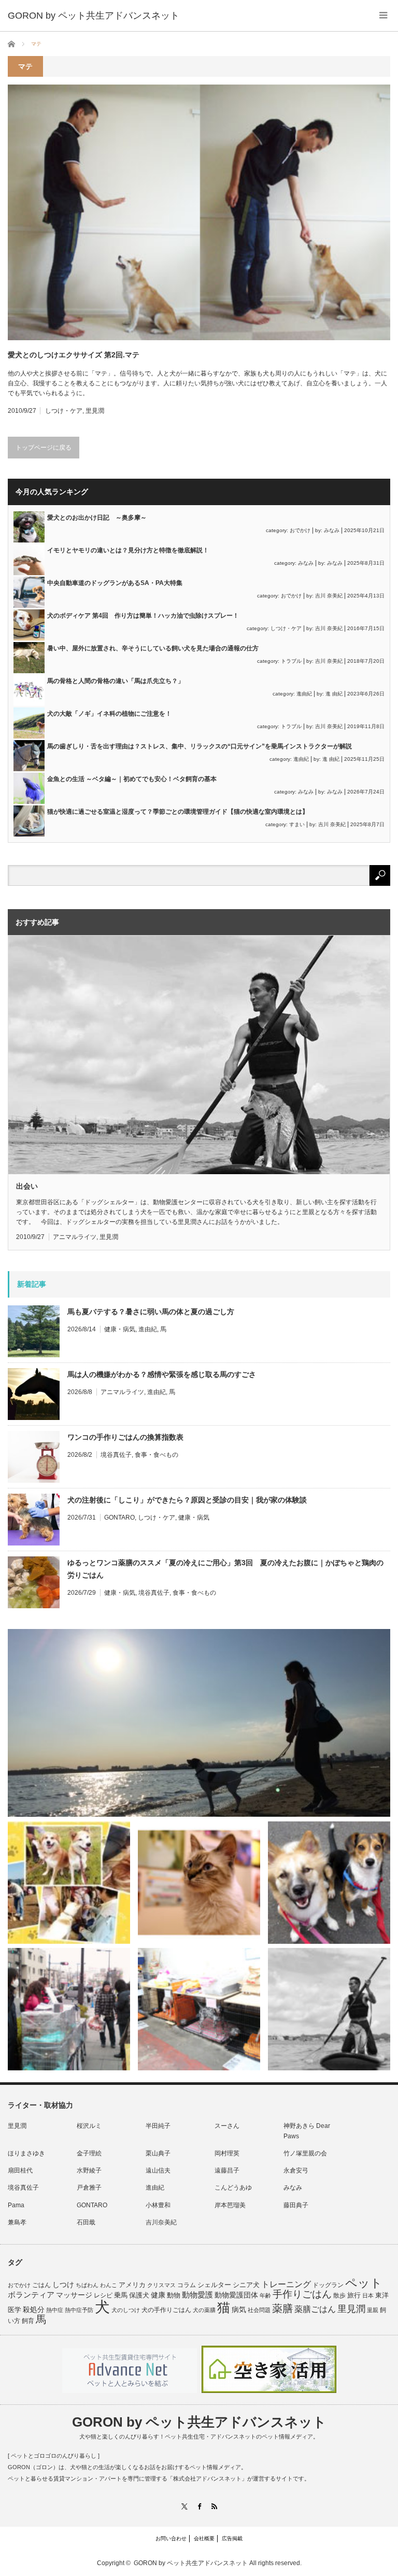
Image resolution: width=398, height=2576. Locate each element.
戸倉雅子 (89, 2188)
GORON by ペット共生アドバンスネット (199, 2422)
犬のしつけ (126, 2310)
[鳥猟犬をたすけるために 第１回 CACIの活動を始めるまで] (199, 2009)
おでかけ (300, 530)
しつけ (63, 2285)
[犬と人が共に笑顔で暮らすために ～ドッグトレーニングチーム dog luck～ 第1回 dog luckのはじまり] (199, 1723)
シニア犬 (246, 2285)
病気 (239, 2310)
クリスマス (161, 2285)
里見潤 (95, 411)
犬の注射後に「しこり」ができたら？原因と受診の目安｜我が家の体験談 (187, 1500)
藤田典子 (296, 2205)
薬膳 (282, 2308)
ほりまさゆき (26, 2153)
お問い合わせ (171, 2538)
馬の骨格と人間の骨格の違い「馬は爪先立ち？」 (116, 681)
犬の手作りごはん (166, 2310)
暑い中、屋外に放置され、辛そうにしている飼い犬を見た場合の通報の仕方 (153, 648)
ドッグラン (328, 2285)
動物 (174, 2295)
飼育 (28, 2321)
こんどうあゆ (233, 2188)
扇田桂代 (20, 2170)
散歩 (339, 2295)
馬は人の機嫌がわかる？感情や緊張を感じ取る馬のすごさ (162, 1374)
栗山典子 (158, 2153)
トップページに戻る (44, 448)
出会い (27, 1186)
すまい (297, 824)
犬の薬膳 (204, 2310)
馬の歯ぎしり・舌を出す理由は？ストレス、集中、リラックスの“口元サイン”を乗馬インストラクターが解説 (200, 746)
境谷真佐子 (116, 1455)
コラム (187, 2285)
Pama (16, 2205)
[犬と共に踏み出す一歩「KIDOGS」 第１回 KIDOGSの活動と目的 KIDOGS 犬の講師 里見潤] (69, 1883)
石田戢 (86, 2222)
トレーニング (286, 2284)
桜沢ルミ (89, 2126)
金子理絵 (89, 2153)
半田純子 (158, 2126)
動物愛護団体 (236, 2295)
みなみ (332, 530)
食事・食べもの (157, 1455)
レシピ (103, 2295)
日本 (368, 2295)
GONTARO (119, 1517)
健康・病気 (120, 1329)
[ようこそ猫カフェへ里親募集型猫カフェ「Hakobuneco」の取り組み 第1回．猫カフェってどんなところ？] (199, 1883)
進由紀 (304, 694)
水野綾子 (89, 2170)
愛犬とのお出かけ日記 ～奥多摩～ (97, 518)
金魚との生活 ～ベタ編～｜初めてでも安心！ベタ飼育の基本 (132, 779)
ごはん (41, 2285)
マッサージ (74, 2295)
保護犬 (139, 2295)
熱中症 (55, 2310)
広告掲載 (232, 2538)
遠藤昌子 (227, 2170)
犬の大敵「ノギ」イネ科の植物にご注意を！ (109, 714)
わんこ (109, 2285)
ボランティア (31, 2295)
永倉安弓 (296, 2170)
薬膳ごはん (315, 2309)
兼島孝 (17, 2222)
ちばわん (87, 2285)
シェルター (214, 2285)
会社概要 (204, 2538)
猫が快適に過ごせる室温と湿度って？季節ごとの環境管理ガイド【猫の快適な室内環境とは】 (178, 812)
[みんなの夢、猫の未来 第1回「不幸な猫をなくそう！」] (69, 2009)
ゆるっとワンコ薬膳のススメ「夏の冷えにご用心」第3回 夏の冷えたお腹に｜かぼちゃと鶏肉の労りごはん (225, 1569)
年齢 (265, 2295)
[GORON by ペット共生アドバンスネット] (94, 16)
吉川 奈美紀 (329, 596)
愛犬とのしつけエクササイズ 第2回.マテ (74, 355)
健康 (158, 2295)
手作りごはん (302, 2294)
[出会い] (329, 2009)
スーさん (227, 2126)
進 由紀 (334, 694)
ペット (364, 2283)
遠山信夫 (158, 2170)
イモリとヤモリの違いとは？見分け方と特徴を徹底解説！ (128, 550)
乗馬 (121, 2295)
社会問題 (259, 2310)
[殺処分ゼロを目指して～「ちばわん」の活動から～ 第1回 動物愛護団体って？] (329, 1883)
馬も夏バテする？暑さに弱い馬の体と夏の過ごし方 (151, 1312)
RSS (214, 2506)
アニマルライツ (75, 1237)
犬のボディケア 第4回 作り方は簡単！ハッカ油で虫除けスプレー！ (143, 616)
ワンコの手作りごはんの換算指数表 (125, 1437)
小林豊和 (158, 2205)
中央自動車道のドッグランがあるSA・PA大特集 (115, 583)
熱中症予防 (79, 2310)
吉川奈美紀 (161, 2222)
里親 (373, 2310)
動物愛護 (197, 2295)
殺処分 (34, 2309)
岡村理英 (227, 2153)
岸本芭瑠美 (230, 2205)
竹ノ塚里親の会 (305, 2153)
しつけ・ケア (64, 411)
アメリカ (132, 2285)
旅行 (354, 2295)
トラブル (291, 661)
